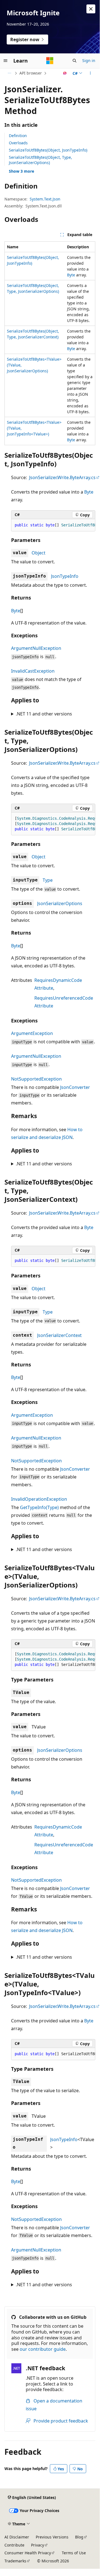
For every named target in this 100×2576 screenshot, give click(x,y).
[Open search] (75, 61)
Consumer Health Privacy (28, 2553)
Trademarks (15, 2561)
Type (48, 880)
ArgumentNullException (36, 648)
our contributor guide (43, 2349)
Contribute (14, 2545)
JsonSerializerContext (59, 1335)
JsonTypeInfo (65, 576)
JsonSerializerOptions (60, 903)
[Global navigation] (6, 61)
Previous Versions (52, 2537)
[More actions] (90, 73)
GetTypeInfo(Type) (39, 1507)
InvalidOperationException (39, 1499)
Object (39, 553)
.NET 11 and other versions (44, 714)
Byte (71, 275)
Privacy (38, 2545)
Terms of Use (74, 2553)
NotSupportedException (36, 1079)
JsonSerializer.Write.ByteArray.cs (62, 477)
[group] (53, 525)
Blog (79, 2537)
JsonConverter (75, 1087)
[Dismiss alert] (91, 9)
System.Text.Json (45, 199)
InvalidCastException (33, 671)
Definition (18, 136)
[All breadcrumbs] (9, 73)
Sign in (89, 60)
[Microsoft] (50, 61)
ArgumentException (32, 1033)
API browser (31, 73)
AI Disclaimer (17, 2537)
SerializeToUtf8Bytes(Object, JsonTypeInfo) (48, 150)
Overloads (18, 143)
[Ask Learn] (65, 73)
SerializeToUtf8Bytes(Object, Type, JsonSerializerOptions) (40, 160)
